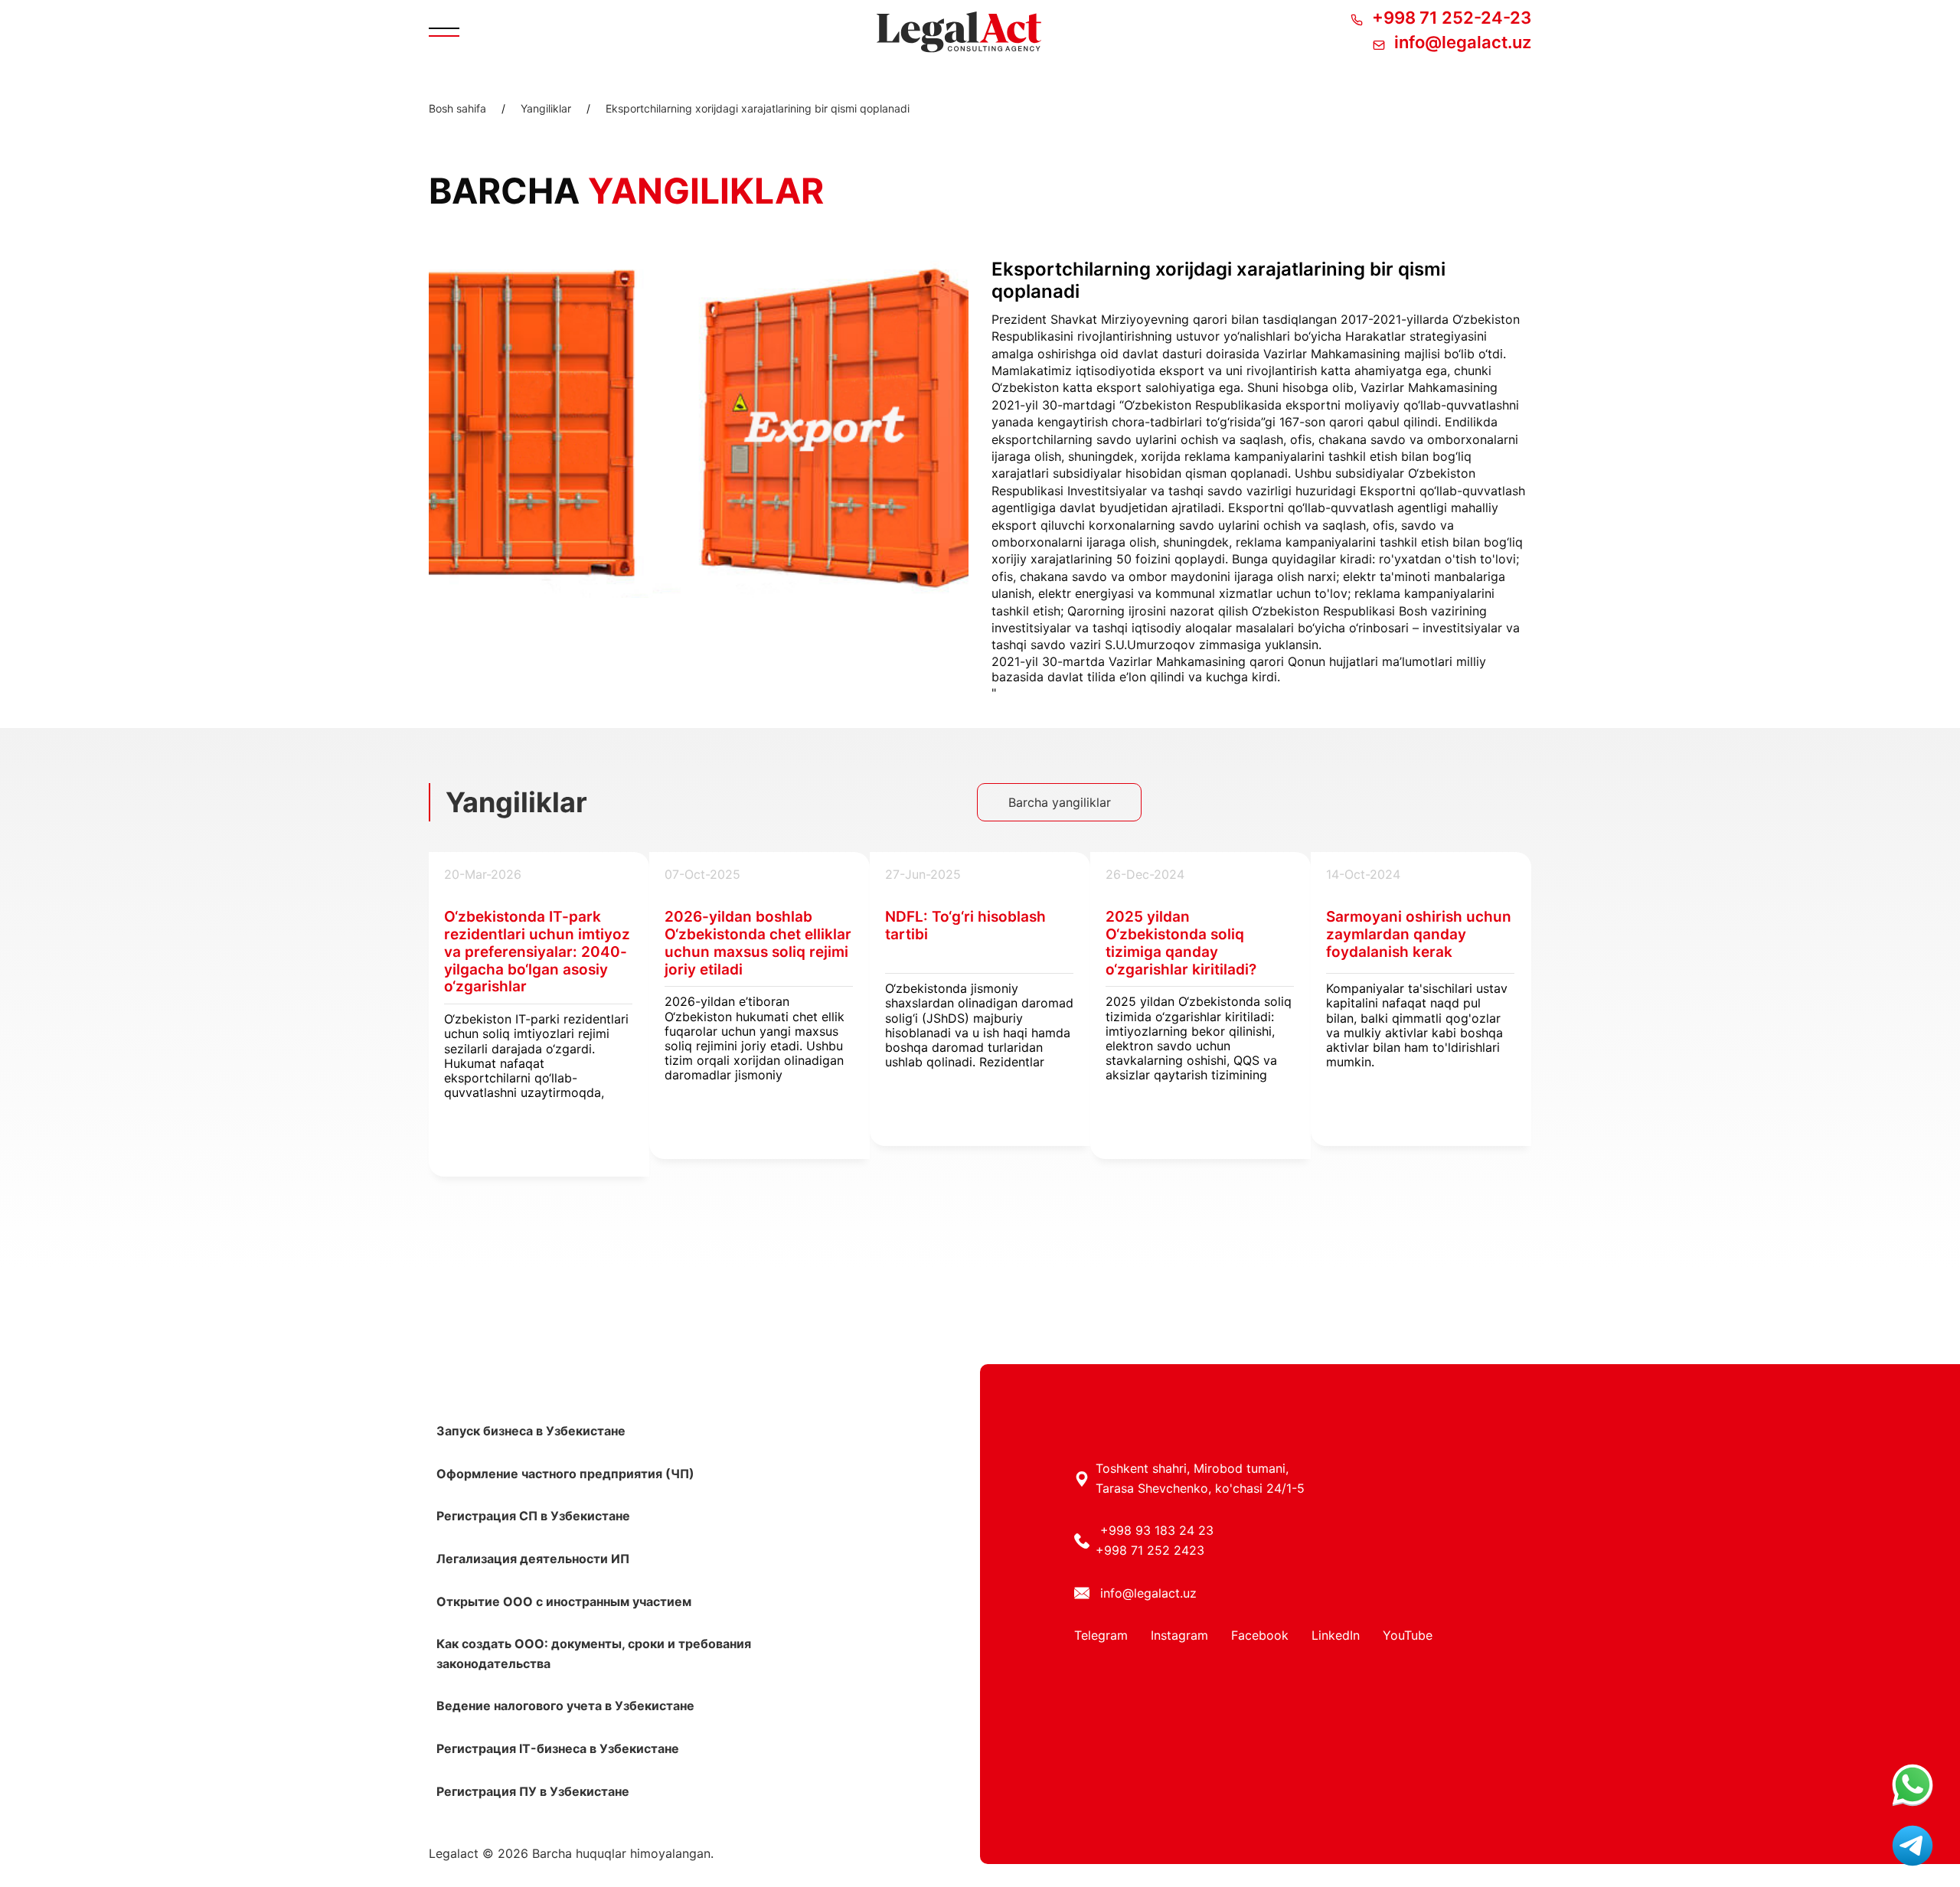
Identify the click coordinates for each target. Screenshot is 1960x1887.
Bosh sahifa (457, 109)
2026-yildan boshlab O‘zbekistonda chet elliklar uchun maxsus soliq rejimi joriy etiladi (758, 943)
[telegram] (1913, 1847)
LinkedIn (1336, 1635)
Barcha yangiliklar (1060, 802)
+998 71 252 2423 (1150, 1550)
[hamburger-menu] (444, 32)
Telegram (1101, 1635)
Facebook (1260, 1635)
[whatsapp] (1913, 1786)
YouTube (1408, 1635)
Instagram (1179, 1635)
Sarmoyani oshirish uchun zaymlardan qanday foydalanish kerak (1419, 935)
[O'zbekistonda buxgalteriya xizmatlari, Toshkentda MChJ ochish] (959, 32)
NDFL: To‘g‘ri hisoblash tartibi (965, 926)
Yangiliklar (546, 109)
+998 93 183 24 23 (1157, 1530)
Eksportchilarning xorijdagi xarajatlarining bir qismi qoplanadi (758, 109)
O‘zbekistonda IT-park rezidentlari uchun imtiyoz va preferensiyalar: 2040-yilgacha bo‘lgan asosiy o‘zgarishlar (537, 952)
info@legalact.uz (1148, 1593)
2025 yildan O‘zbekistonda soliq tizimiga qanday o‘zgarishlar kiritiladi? (1181, 943)
